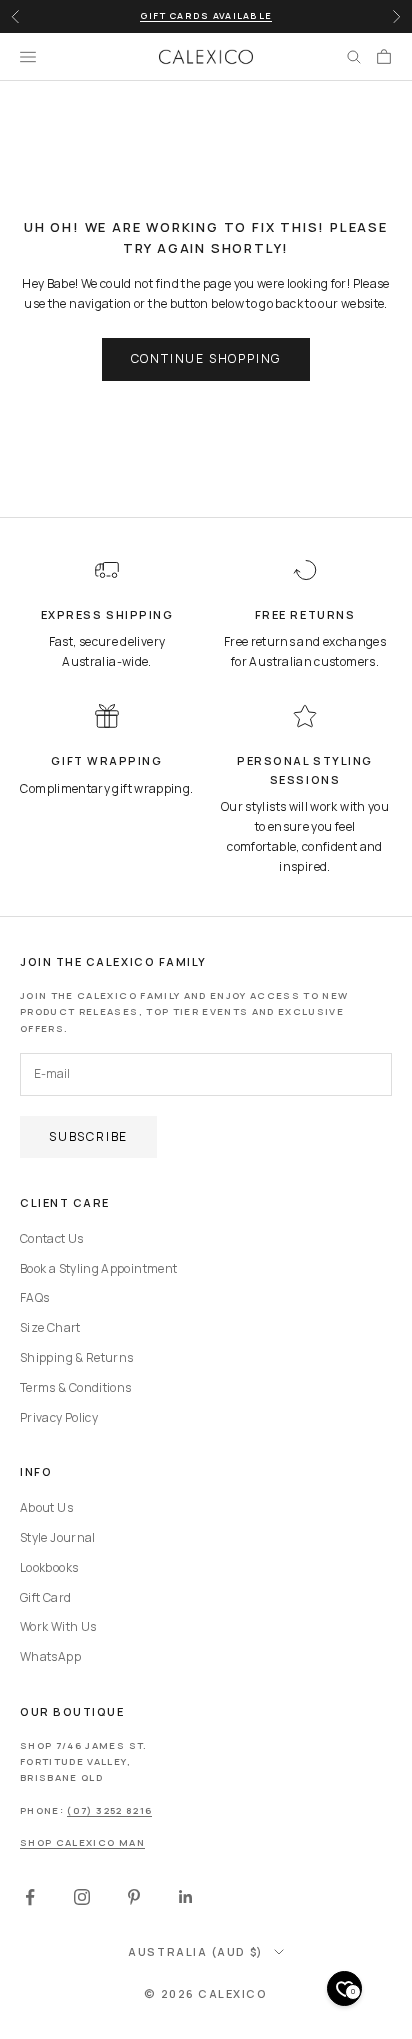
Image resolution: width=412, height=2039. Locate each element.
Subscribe (88, 1136)
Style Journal (58, 1537)
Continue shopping (206, 358)
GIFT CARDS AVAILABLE (206, 15)
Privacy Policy (59, 1417)
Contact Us (52, 1238)
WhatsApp (50, 1656)
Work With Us (58, 1626)
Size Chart (50, 1327)
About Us (46, 1507)
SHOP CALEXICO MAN (82, 1842)
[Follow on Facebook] (30, 1897)
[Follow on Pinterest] (134, 1897)
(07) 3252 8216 (109, 1810)
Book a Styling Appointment (98, 1268)
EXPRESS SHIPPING (107, 614)
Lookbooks (49, 1567)
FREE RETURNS (305, 614)
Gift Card (45, 1597)
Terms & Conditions (75, 1387)
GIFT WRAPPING (106, 760)
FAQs (34, 1297)
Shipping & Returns (76, 1357)
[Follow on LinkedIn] (186, 1897)
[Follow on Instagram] (82, 1897)
